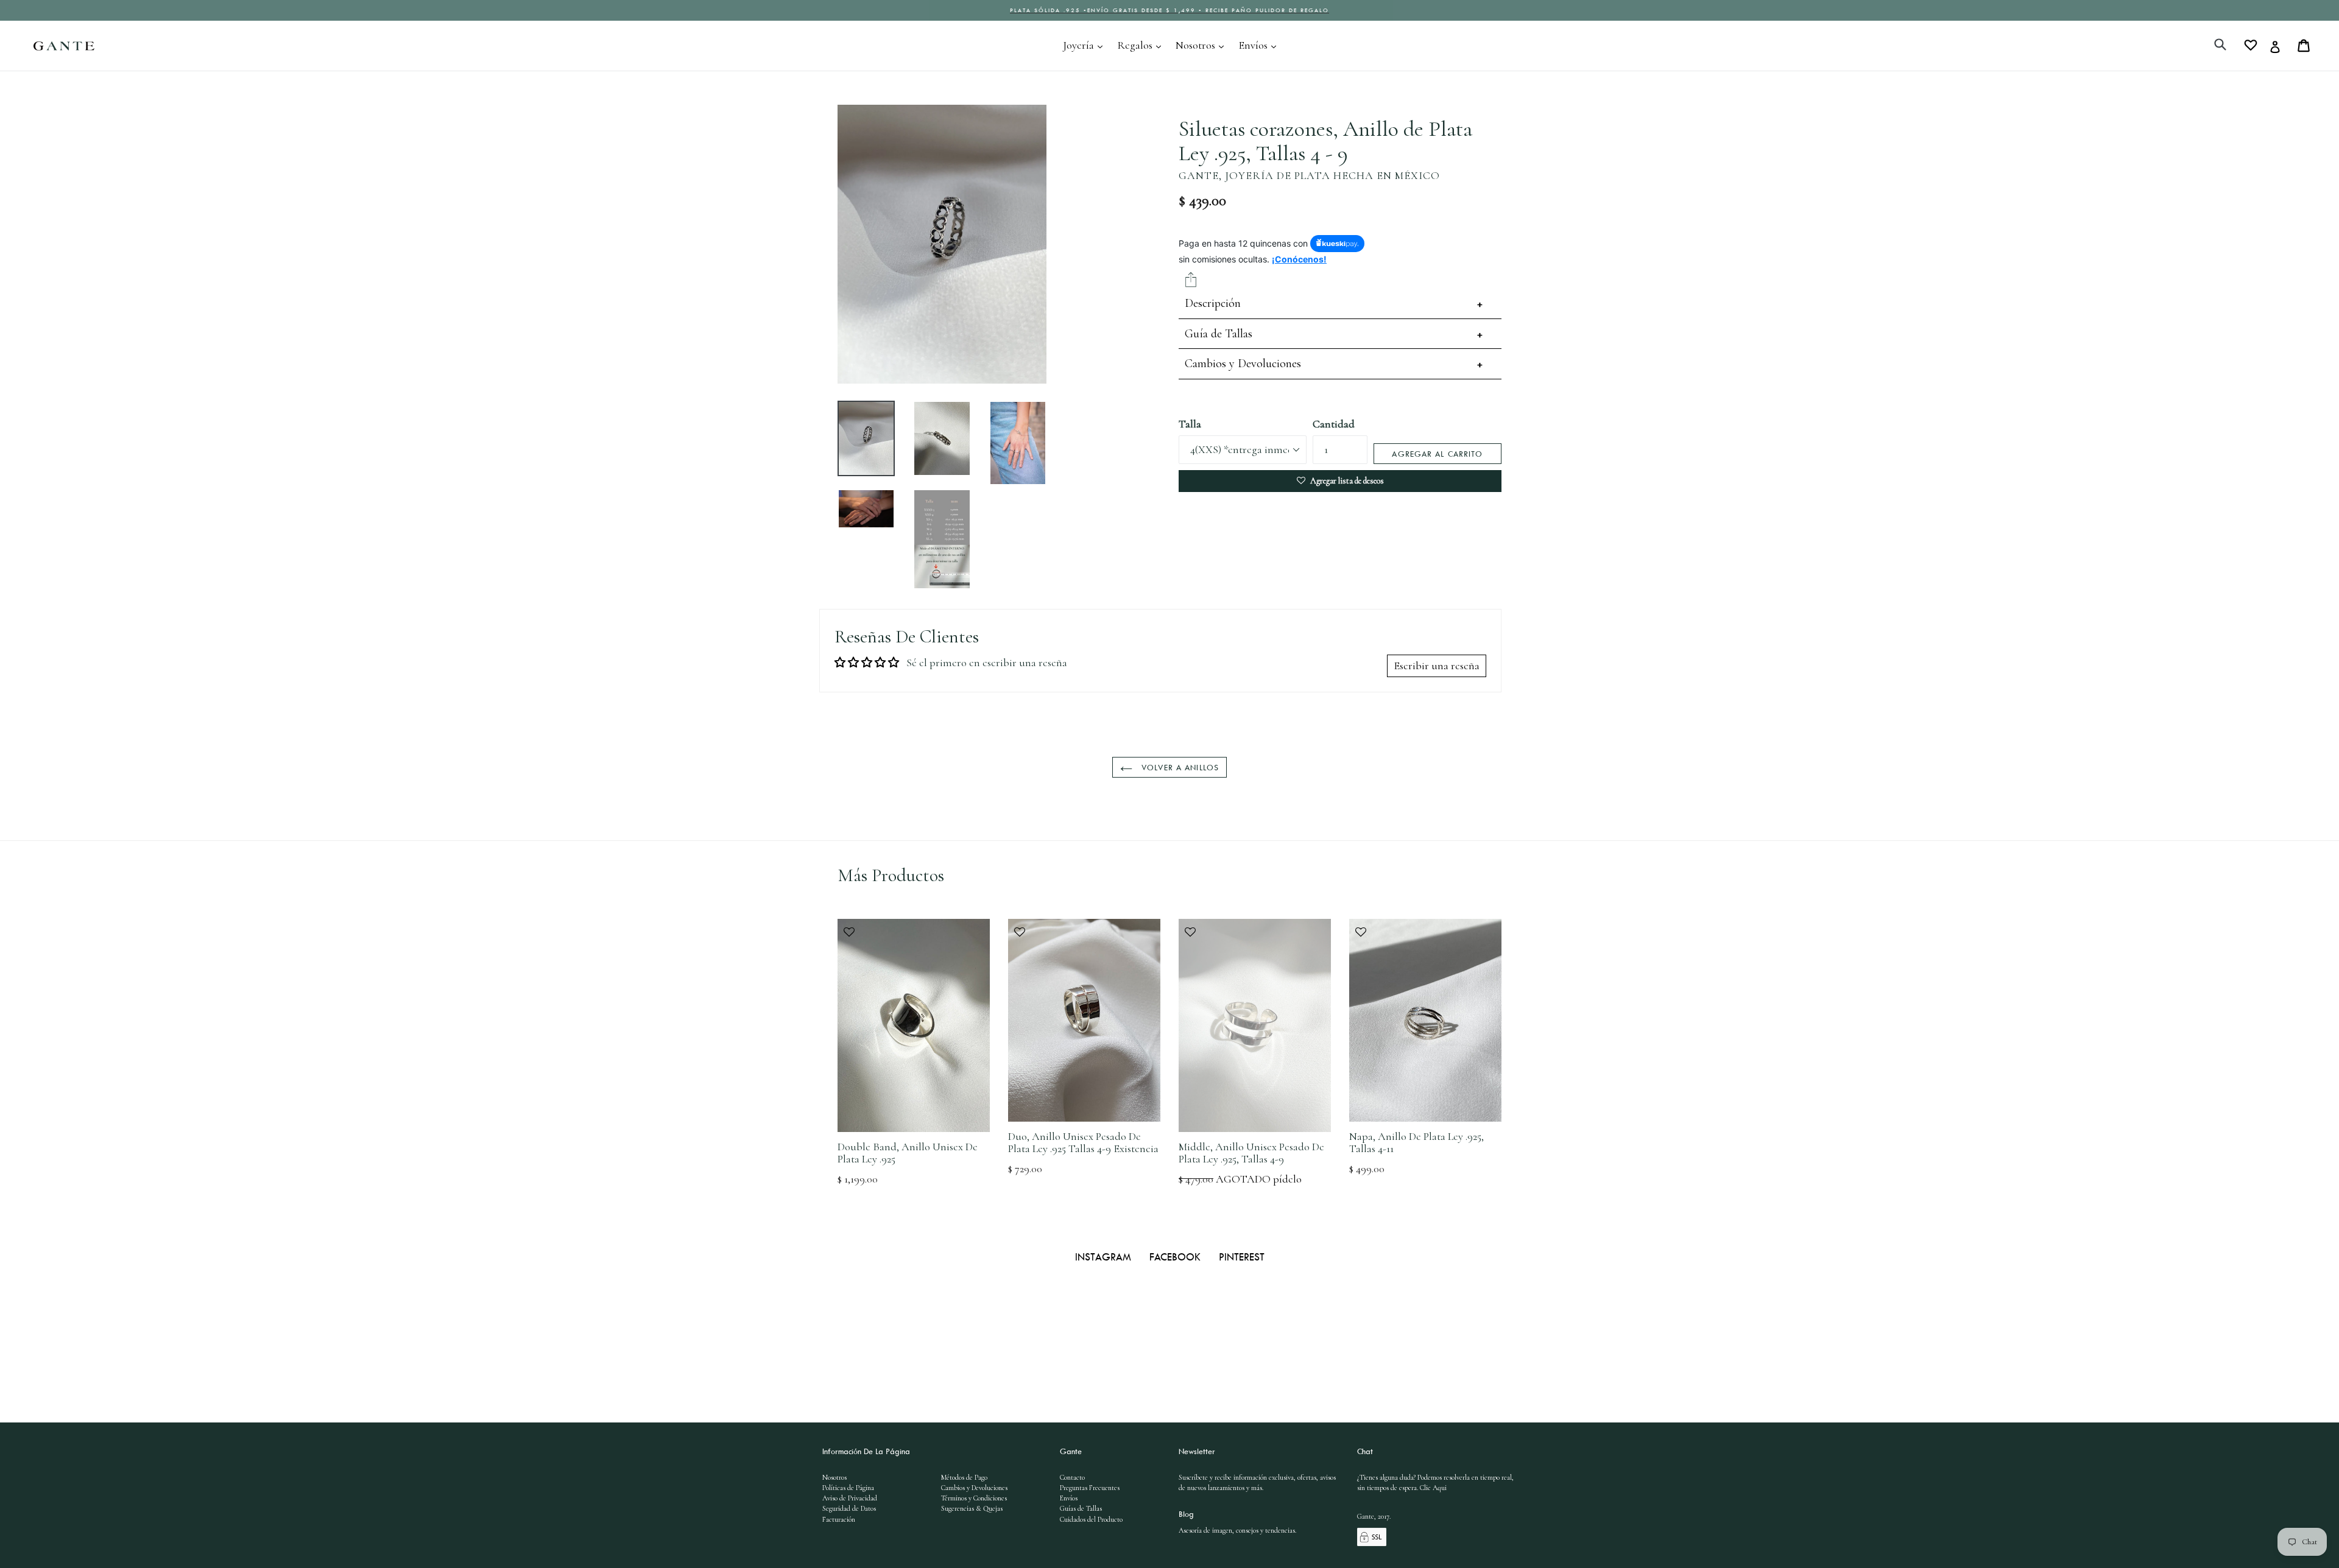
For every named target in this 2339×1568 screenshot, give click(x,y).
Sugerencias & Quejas (972, 1508)
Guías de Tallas (1081, 1508)
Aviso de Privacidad (850, 1498)
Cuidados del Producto (1091, 1519)
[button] (914, 938)
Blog (1186, 1514)
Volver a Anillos (1179, 767)
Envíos (1260, 45)
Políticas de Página (848, 1488)
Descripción (1213, 303)
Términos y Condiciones (974, 1498)
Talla (1190, 424)
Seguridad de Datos (849, 1508)
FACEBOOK (1177, 1257)
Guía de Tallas (1219, 334)
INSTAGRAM (1105, 1257)
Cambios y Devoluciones (1243, 364)
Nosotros (1203, 45)
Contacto (1072, 1477)
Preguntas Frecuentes (1090, 1488)
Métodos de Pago (964, 1477)
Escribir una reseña (1437, 666)
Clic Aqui (1433, 1488)
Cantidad (1334, 424)
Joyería (1086, 45)
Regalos (1142, 45)
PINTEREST (1242, 1257)
